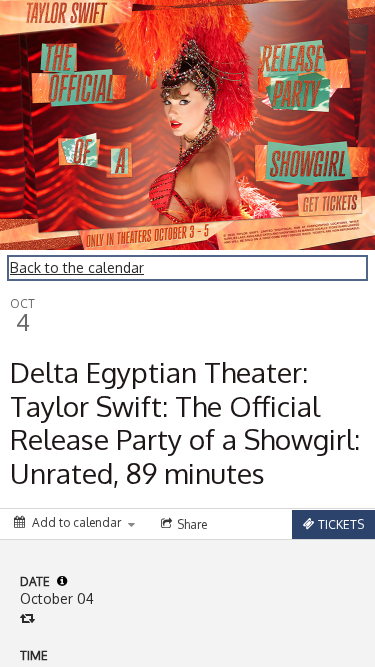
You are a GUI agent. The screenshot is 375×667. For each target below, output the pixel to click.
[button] (62, 581)
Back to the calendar (77, 267)
